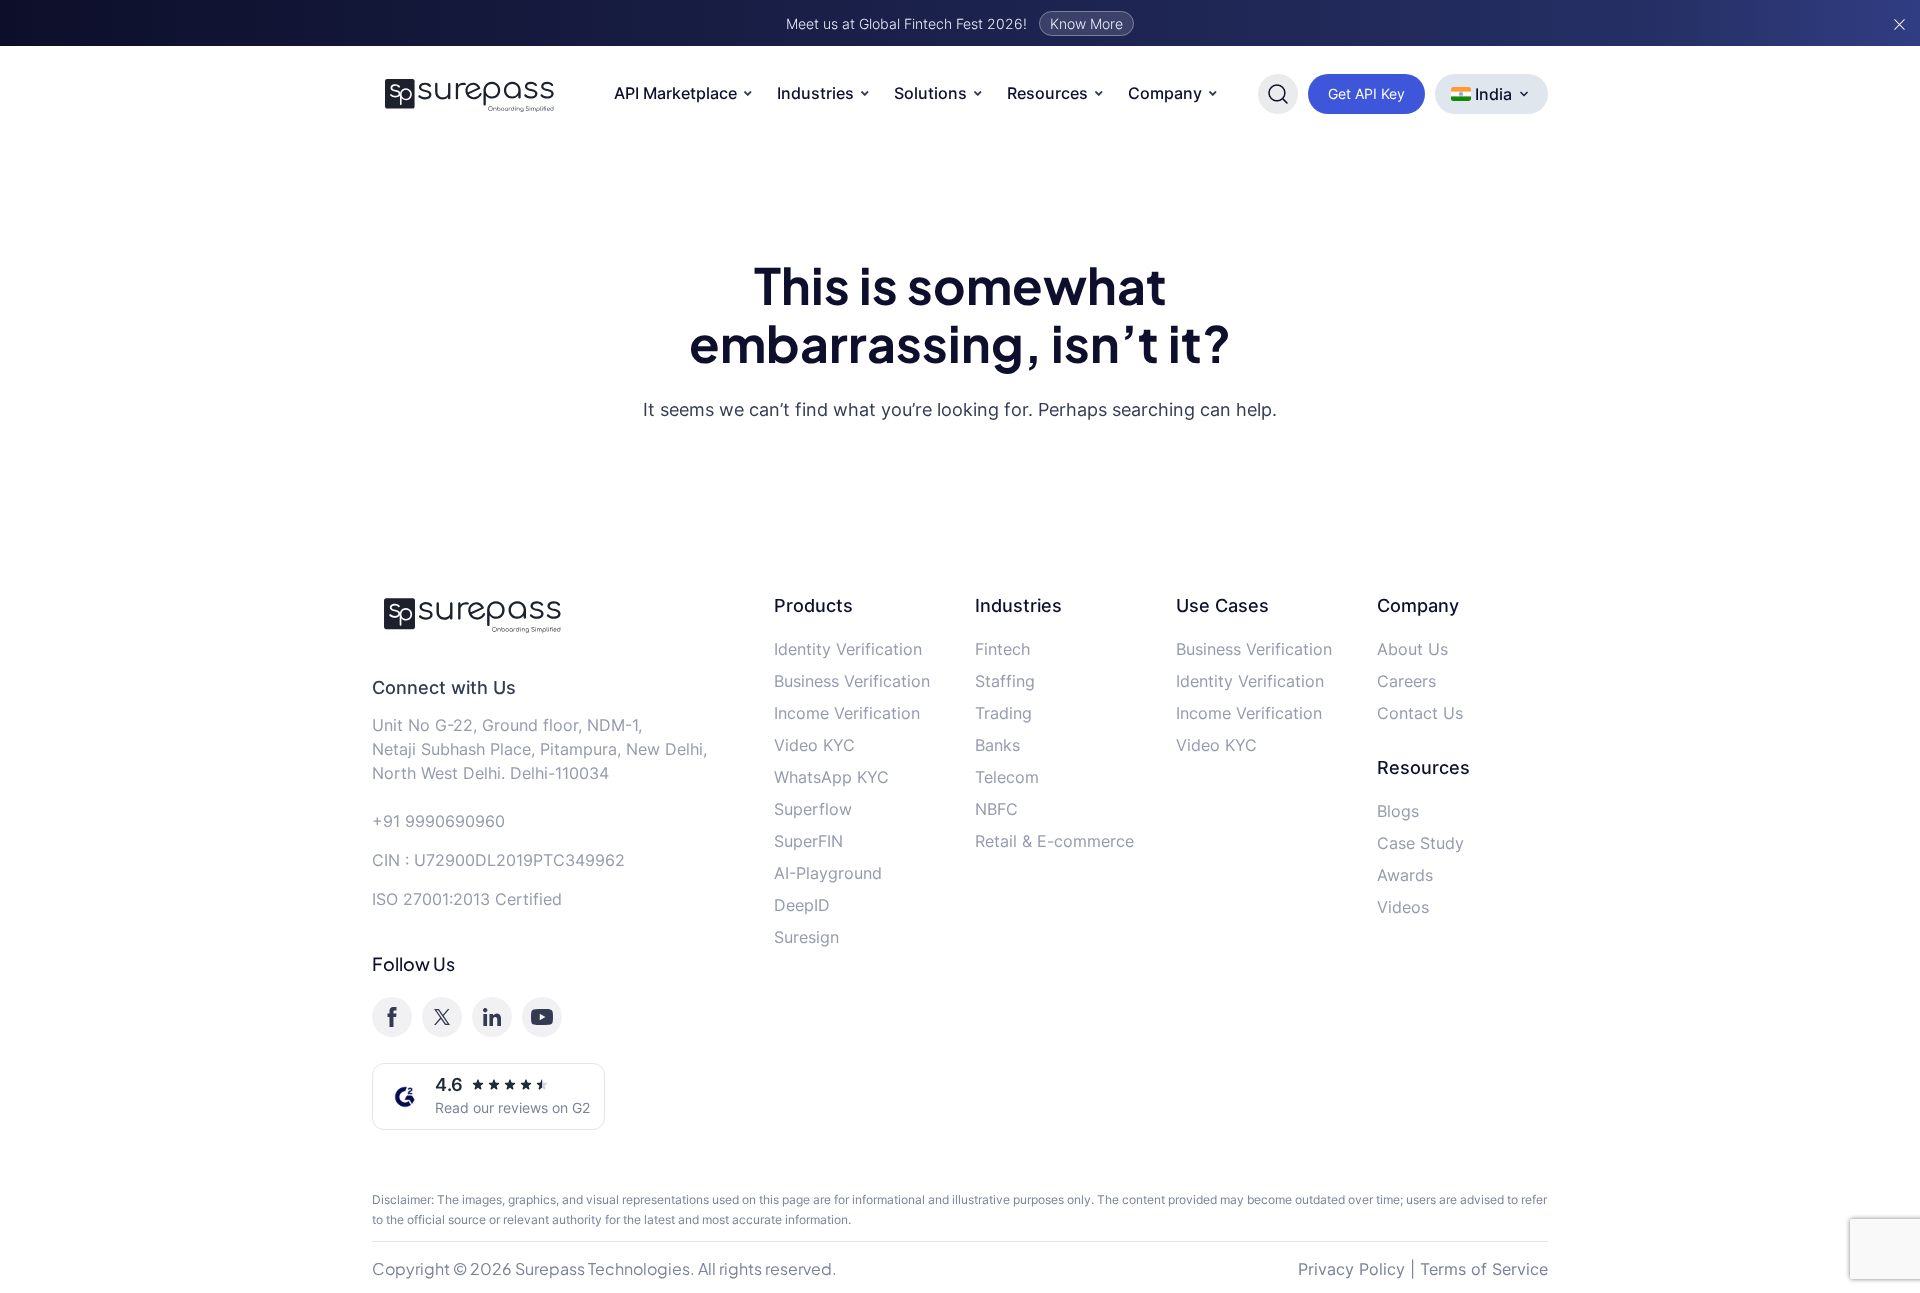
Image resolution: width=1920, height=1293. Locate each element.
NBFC (996, 809)
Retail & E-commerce (1054, 841)
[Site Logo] (470, 94)
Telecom (1007, 777)
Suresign (806, 937)
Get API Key (1366, 93)
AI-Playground (828, 873)
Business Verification (852, 681)
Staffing (1005, 681)
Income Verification (847, 713)
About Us (1412, 649)
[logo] (558, 614)
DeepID (802, 905)
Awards (1405, 875)
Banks (997, 745)
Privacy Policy (1351, 1269)
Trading (1003, 713)
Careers (1406, 681)
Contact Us (1420, 713)
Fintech (1002, 649)
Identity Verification (848, 649)
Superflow (813, 809)
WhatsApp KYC (831, 777)
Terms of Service (1484, 1269)
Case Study (1420, 843)
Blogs (1398, 811)
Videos (1403, 907)
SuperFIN (808, 841)
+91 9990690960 (438, 821)
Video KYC (814, 745)
